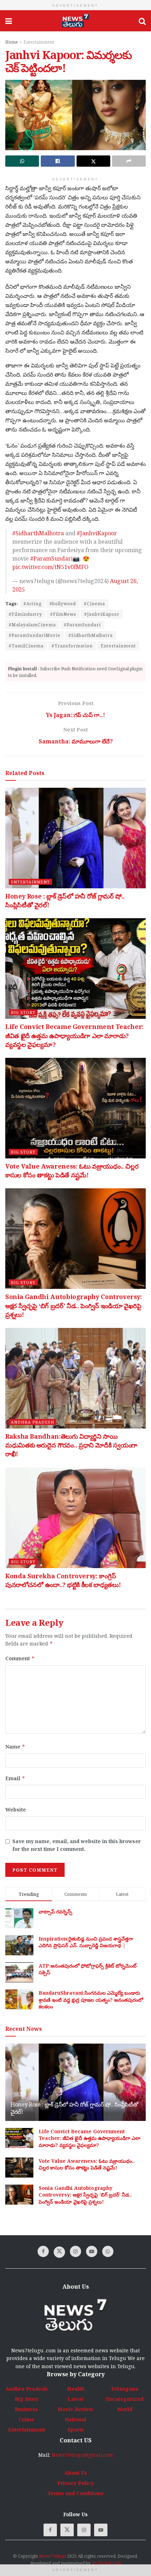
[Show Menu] (9, 21)
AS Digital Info (106, 2563)
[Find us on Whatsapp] (108, 2251)
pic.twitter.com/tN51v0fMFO (50, 567)
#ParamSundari (51, 558)
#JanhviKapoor (97, 533)
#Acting (32, 604)
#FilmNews (63, 614)
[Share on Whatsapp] (22, 161)
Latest (75, 2399)
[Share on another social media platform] (129, 161)
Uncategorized (125, 2399)
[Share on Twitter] (93, 161)
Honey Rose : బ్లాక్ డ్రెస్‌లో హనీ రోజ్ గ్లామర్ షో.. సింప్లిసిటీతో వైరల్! (74, 2108)
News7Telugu (52, 2556)
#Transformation (72, 646)
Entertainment (39, 42)
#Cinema (94, 604)
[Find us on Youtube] (92, 2251)
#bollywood (63, 604)
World (125, 2409)
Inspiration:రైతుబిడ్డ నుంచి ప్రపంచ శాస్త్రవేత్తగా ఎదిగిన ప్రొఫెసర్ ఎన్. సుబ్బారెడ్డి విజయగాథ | (86, 1942)
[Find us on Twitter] (59, 2252)
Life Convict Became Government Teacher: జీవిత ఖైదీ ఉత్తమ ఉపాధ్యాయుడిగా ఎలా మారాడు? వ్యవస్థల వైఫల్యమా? (74, 1035)
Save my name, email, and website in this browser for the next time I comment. (77, 1845)
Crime (27, 2419)
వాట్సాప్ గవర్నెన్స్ (55, 1912)
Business (26, 2409)
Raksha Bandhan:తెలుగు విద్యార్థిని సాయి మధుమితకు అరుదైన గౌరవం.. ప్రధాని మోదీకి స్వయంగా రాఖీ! (71, 1445)
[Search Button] (142, 21)
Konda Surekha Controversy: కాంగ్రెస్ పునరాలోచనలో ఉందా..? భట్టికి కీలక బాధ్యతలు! (63, 1580)
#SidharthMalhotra (38, 533)
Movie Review (75, 2409)
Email (15, 1778)
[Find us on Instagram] (75, 2251)
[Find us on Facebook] (43, 2251)
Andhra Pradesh (32, 1422)
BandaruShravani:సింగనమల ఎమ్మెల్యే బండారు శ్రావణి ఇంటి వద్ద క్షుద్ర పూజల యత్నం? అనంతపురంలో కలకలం (91, 2000)
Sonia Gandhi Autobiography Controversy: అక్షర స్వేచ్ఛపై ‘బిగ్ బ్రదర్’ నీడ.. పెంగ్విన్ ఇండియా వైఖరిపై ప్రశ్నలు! (74, 1305)
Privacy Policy (75, 2483)
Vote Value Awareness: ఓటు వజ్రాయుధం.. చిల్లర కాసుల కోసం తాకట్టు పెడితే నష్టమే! (72, 1171)
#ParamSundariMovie (35, 635)
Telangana (125, 2389)
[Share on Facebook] (58, 161)
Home (12, 42)
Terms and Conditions (75, 2493)
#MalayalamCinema (32, 625)
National (75, 2419)
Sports (76, 2430)
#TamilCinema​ (26, 646)
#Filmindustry (25, 614)
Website (16, 1810)
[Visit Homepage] (75, 21)
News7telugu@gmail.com (82, 2455)
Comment (20, 1658)
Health (76, 2389)
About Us (76, 2473)
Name (15, 1747)
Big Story (23, 1012)
